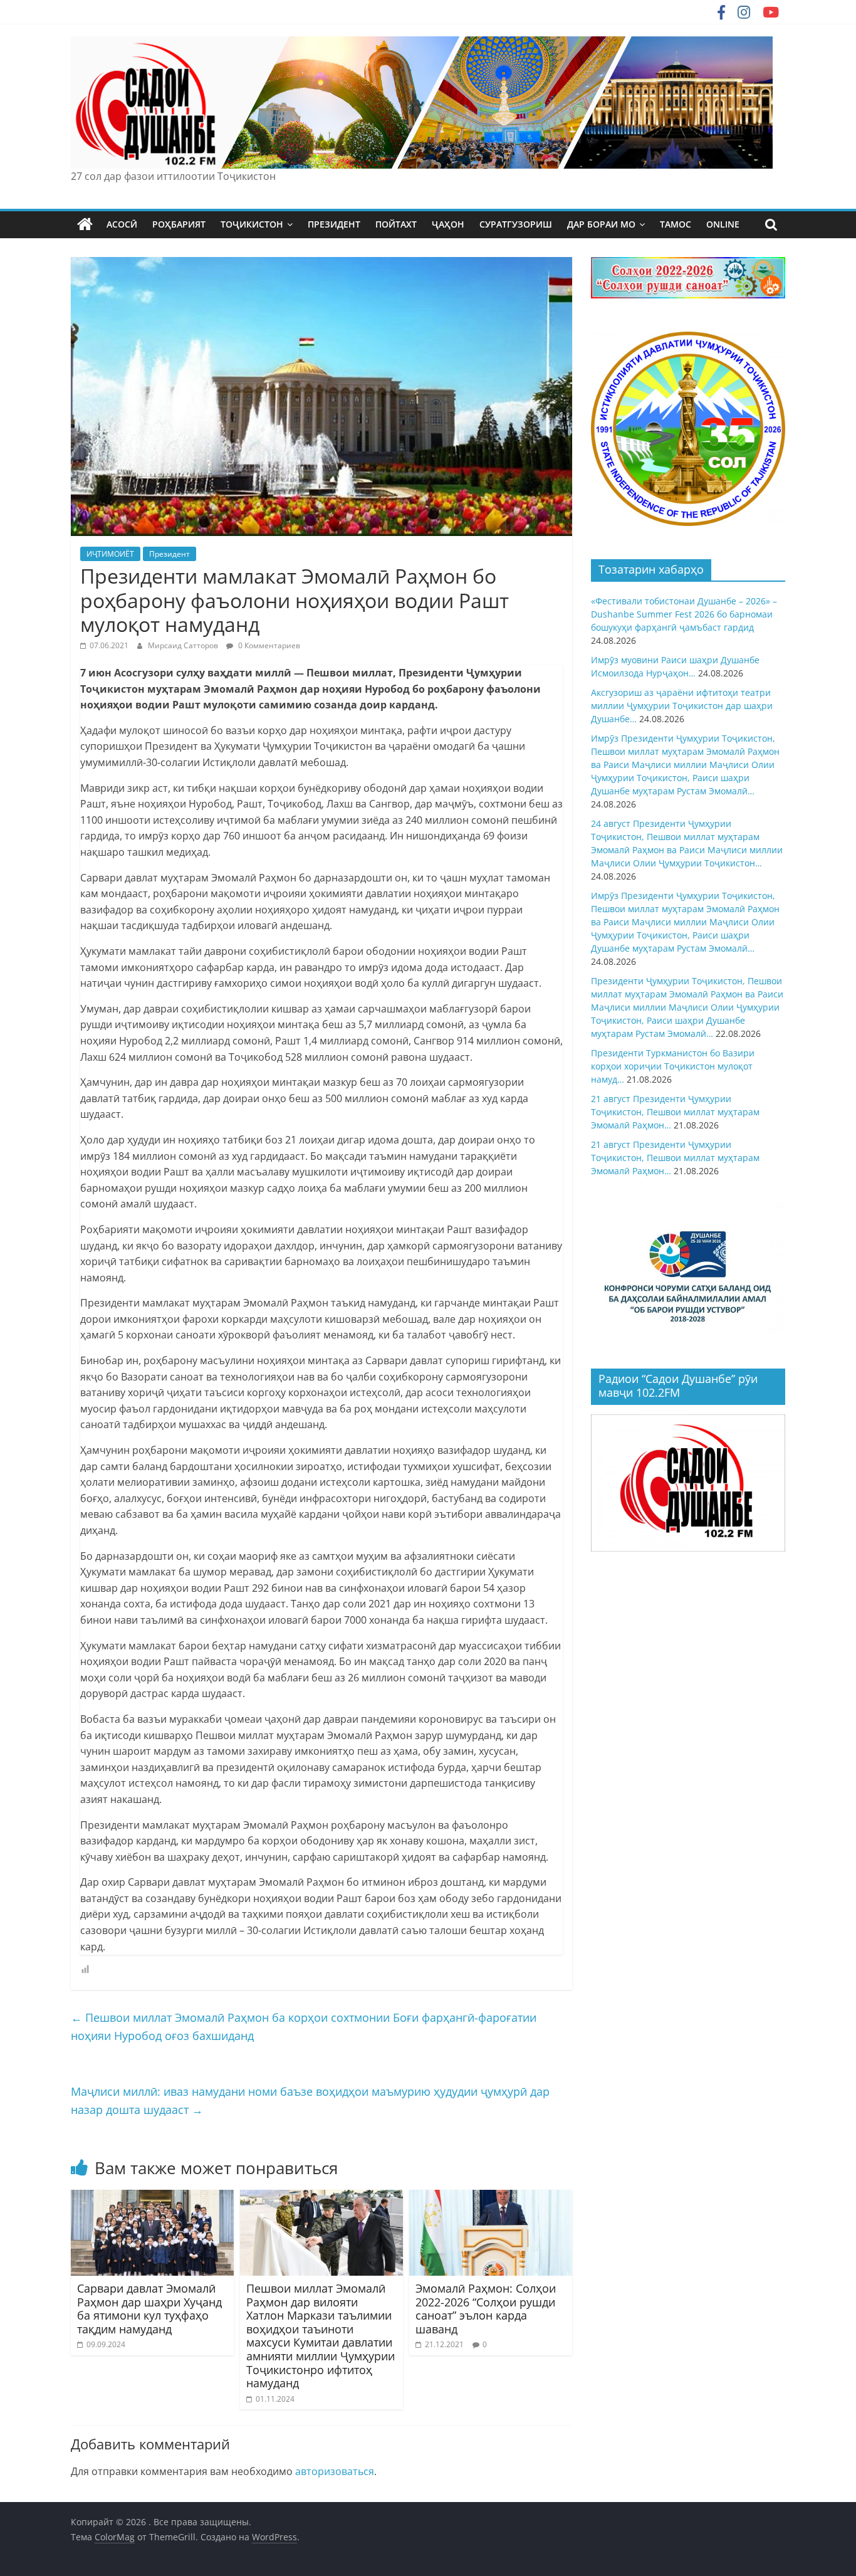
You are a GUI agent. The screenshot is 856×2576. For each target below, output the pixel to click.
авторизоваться (335, 2471)
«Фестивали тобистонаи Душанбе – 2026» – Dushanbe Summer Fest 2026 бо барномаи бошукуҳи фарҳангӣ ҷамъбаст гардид (684, 614)
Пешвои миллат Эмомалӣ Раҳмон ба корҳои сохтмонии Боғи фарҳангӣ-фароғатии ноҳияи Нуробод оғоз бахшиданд (304, 2027)
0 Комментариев (268, 645)
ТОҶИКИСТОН (252, 224)
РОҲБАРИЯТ (179, 224)
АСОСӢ (122, 224)
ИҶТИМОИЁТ (110, 554)
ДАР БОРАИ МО (601, 224)
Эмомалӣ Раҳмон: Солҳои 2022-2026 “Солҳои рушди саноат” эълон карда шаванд (486, 2309)
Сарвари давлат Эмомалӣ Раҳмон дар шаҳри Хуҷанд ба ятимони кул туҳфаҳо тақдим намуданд (149, 2309)
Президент (170, 554)
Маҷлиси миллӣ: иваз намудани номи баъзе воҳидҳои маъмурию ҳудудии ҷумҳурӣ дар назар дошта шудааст (310, 2100)
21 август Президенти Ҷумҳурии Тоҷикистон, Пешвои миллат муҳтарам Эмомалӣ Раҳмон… (675, 1112)
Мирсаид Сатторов (184, 645)
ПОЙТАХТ (396, 224)
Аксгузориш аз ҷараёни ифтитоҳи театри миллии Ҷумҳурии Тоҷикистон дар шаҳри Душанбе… (682, 706)
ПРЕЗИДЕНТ (334, 224)
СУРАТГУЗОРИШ (516, 224)
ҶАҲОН (448, 224)
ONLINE (723, 224)
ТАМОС (676, 224)
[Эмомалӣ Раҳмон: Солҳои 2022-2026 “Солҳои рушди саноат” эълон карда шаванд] (491, 2197)
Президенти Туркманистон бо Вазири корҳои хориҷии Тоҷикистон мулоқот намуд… (673, 1066)
